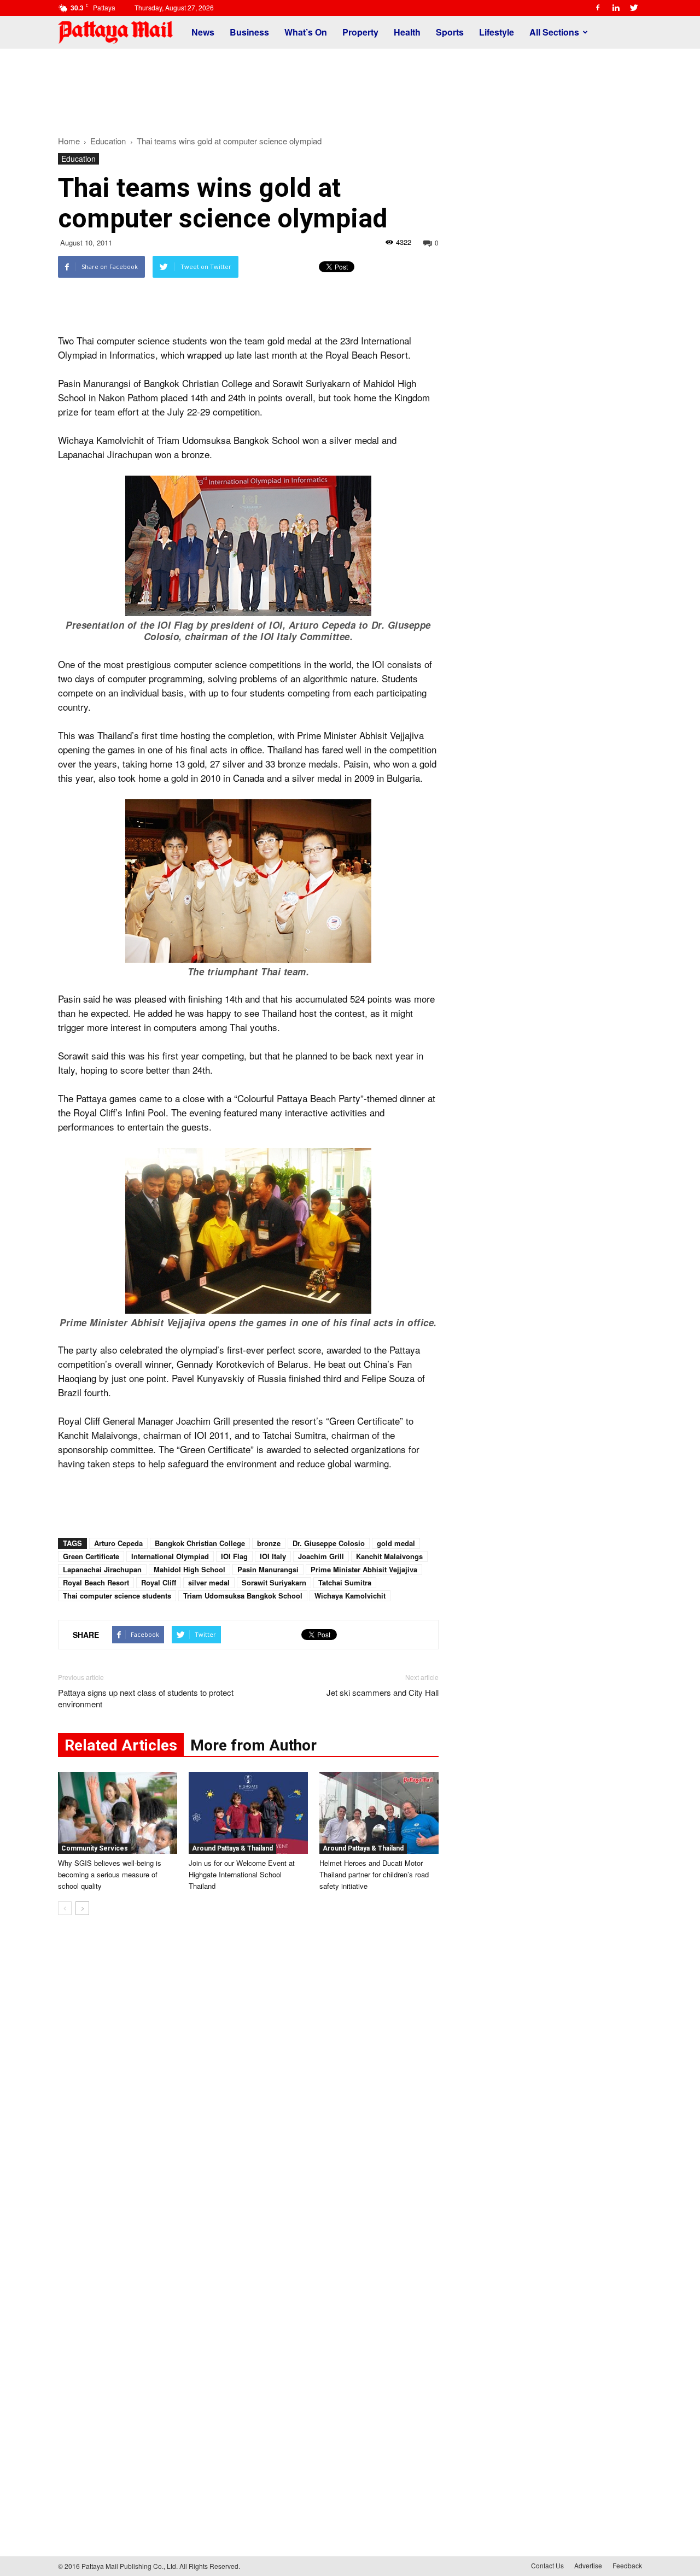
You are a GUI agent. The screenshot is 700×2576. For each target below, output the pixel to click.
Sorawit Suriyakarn (274, 1582)
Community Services (95, 1848)
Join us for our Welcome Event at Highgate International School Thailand (242, 1874)
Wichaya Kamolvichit (350, 1596)
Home (69, 141)
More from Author (253, 1745)
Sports (450, 32)
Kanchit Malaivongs (389, 1556)
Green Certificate (91, 1556)
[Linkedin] (616, 8)
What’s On (306, 32)
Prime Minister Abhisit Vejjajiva (364, 1569)
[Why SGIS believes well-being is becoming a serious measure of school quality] (118, 1813)
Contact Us (547, 2565)
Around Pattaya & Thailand (232, 1848)
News (203, 32)
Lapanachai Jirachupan (102, 1569)
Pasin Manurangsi (268, 1569)
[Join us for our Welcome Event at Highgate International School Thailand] (248, 1813)
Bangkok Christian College (200, 1543)
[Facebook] (598, 8)
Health (407, 32)
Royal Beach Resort (96, 1582)
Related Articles (121, 1745)
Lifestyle (497, 32)
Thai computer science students (117, 1596)
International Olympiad (170, 1556)
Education (78, 159)
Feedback (627, 2565)
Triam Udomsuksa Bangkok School (243, 1596)
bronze (269, 1543)
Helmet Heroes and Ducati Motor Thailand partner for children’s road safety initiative (374, 1874)
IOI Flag (234, 1556)
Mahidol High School (189, 1569)
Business (249, 32)
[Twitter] (634, 8)
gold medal (396, 1543)
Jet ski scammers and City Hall (383, 1692)
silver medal (209, 1582)
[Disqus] (248, 2089)
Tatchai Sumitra (345, 1582)
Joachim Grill (321, 1556)
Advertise (588, 2565)
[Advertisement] (350, 86)
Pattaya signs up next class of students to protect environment (146, 1698)
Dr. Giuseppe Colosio (329, 1543)
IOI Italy (273, 1556)
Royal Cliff (159, 1582)
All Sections (554, 32)
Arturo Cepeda (118, 1543)
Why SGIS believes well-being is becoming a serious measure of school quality (110, 1874)
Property (360, 32)
